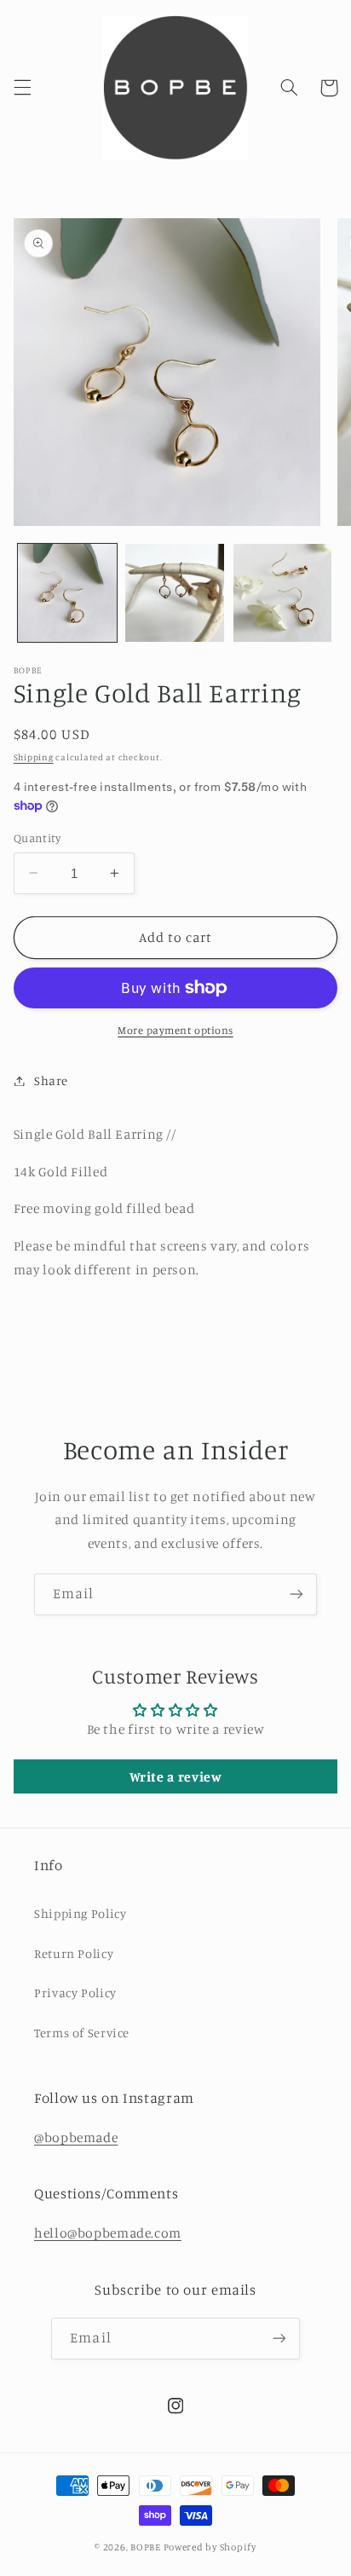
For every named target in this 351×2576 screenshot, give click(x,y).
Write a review (176, 1776)
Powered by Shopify (210, 2547)
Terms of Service (82, 2033)
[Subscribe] (296, 1594)
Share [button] (51, 1080)
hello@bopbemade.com (108, 2233)
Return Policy (74, 1953)
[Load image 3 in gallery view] (283, 593)
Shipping (34, 757)
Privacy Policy (75, 1993)
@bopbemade (76, 2137)
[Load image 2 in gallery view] (175, 593)
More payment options (175, 1030)
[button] (22, 88)
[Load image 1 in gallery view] (67, 593)
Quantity (37, 838)
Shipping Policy (80, 1913)
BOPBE (146, 2547)
